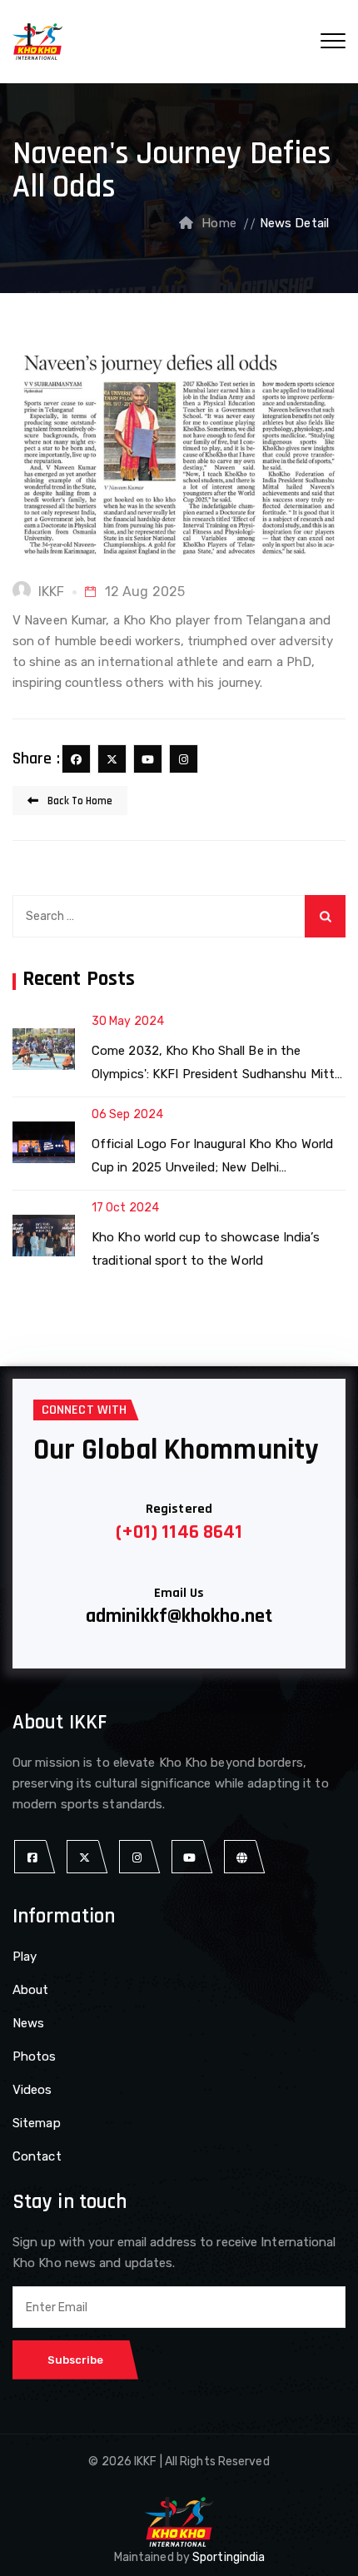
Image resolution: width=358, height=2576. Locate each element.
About (31, 1990)
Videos (32, 2090)
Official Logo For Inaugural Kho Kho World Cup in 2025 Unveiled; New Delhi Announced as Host (212, 1158)
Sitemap (37, 2123)
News (28, 2023)
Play (25, 1957)
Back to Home (79, 801)
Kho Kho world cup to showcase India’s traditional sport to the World (206, 1249)
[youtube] (148, 759)
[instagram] (137, 1857)
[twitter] (112, 759)
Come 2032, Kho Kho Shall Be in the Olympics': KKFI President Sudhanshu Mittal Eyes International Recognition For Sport (218, 1064)
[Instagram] (184, 759)
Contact (37, 2156)
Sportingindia (229, 2557)
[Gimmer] (37, 42)
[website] (242, 1857)
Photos (35, 2056)
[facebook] (76, 759)
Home (219, 223)
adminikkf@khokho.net (179, 1616)
